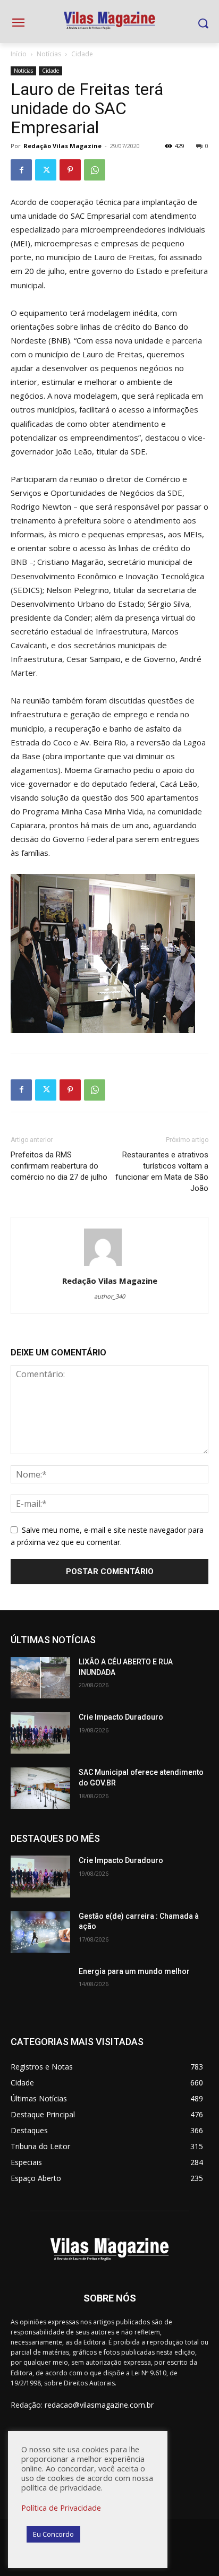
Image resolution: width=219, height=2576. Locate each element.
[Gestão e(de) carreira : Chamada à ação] (40, 1932)
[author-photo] (109, 1266)
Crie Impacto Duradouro (121, 1717)
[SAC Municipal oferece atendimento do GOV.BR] (40, 1788)
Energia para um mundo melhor (134, 1971)
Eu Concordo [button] (53, 2534)
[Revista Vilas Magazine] (109, 21)
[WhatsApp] (95, 170)
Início (19, 54)
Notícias (49, 54)
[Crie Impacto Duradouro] (40, 1733)
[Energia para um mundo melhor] (40, 1987)
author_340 (109, 1296)
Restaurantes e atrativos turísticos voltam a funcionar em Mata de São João (162, 1171)
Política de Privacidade (61, 2508)
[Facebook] (21, 170)
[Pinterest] (70, 170)
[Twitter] (46, 170)
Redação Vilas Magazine (62, 146)
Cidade (82, 54)
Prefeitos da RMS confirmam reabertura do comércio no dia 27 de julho (59, 1166)
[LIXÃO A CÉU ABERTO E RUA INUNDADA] (40, 1678)
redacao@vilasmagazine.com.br (99, 2405)
